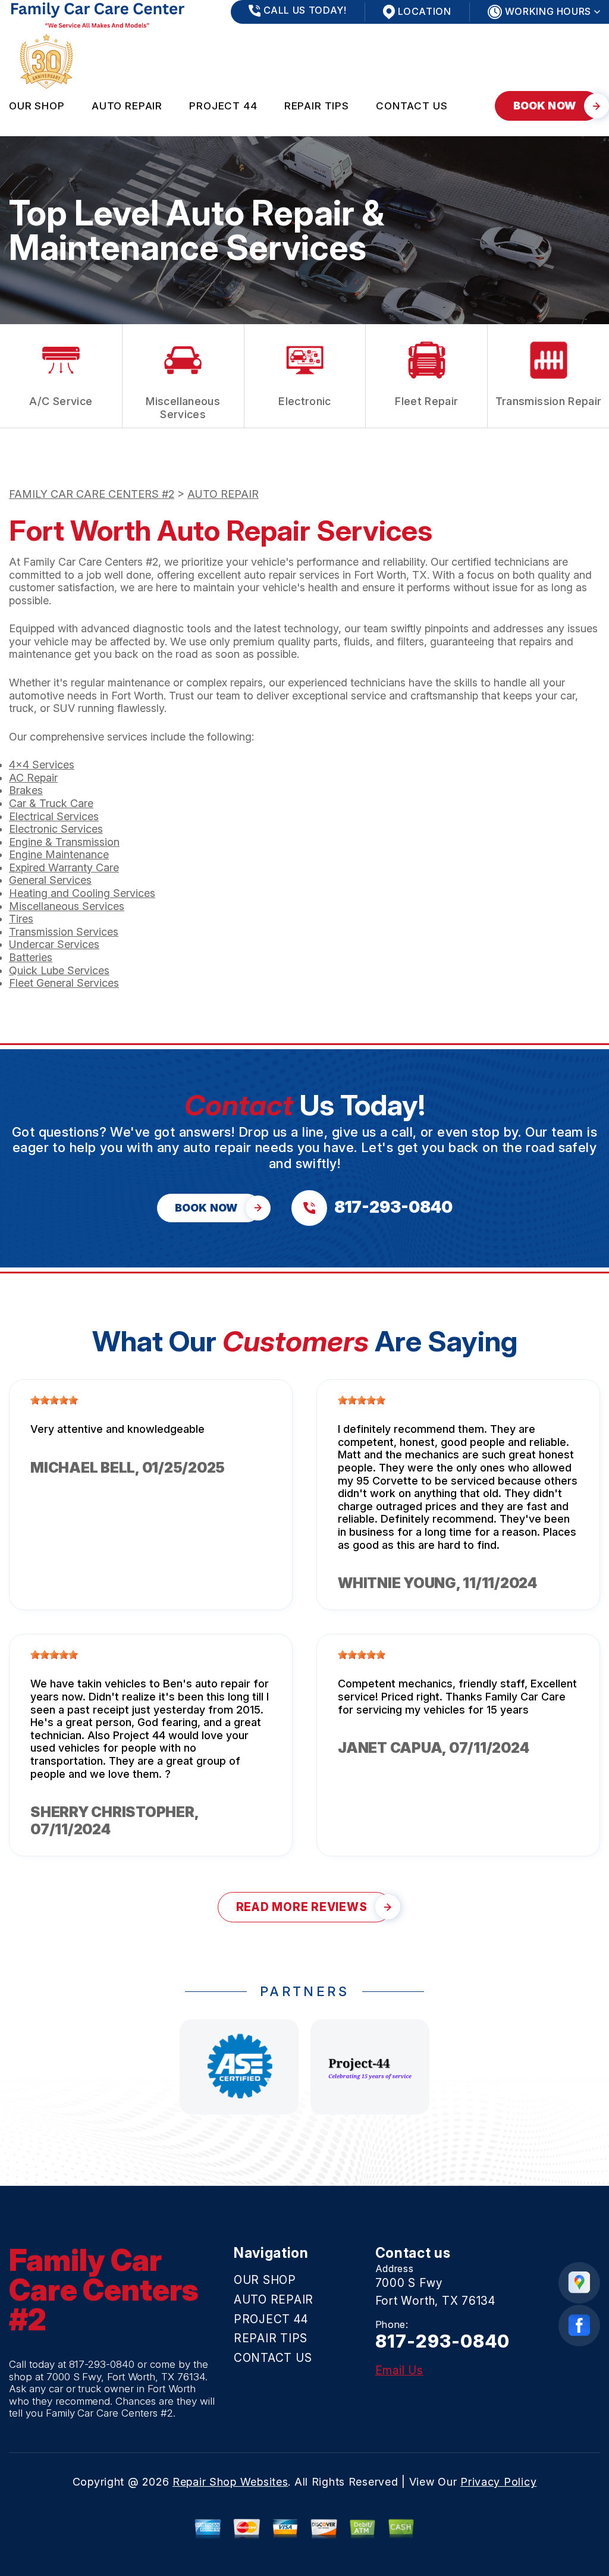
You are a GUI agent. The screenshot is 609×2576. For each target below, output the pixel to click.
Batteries (31, 957)
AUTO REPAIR (127, 106)
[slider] (54, 1400)
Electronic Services (56, 829)
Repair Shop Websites (230, 2482)
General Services (50, 880)
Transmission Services (64, 932)
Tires (21, 919)
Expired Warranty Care (64, 867)
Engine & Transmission (64, 842)
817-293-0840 (102, 2364)
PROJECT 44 (223, 106)
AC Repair (33, 778)
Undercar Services (54, 944)
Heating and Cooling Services (82, 893)
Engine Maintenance (59, 854)
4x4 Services (42, 765)
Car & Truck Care (51, 803)
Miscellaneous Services (67, 906)
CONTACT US (412, 106)
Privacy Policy (498, 2482)
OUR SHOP (37, 106)
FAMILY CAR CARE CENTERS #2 (92, 494)
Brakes (26, 790)
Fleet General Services (64, 983)
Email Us (399, 2371)
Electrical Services (54, 816)
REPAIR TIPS (317, 106)
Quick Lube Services (59, 970)
